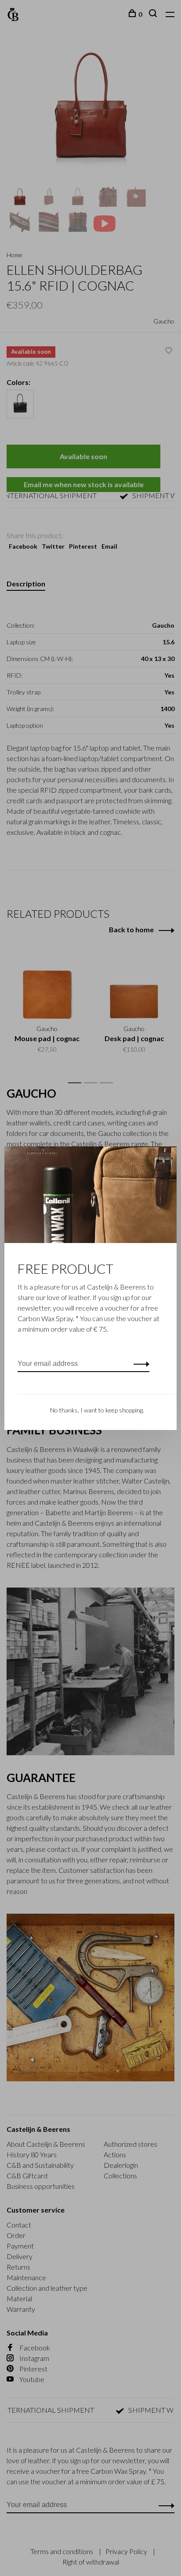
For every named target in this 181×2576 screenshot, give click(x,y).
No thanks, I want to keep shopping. (97, 1410)
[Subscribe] (139, 1364)
